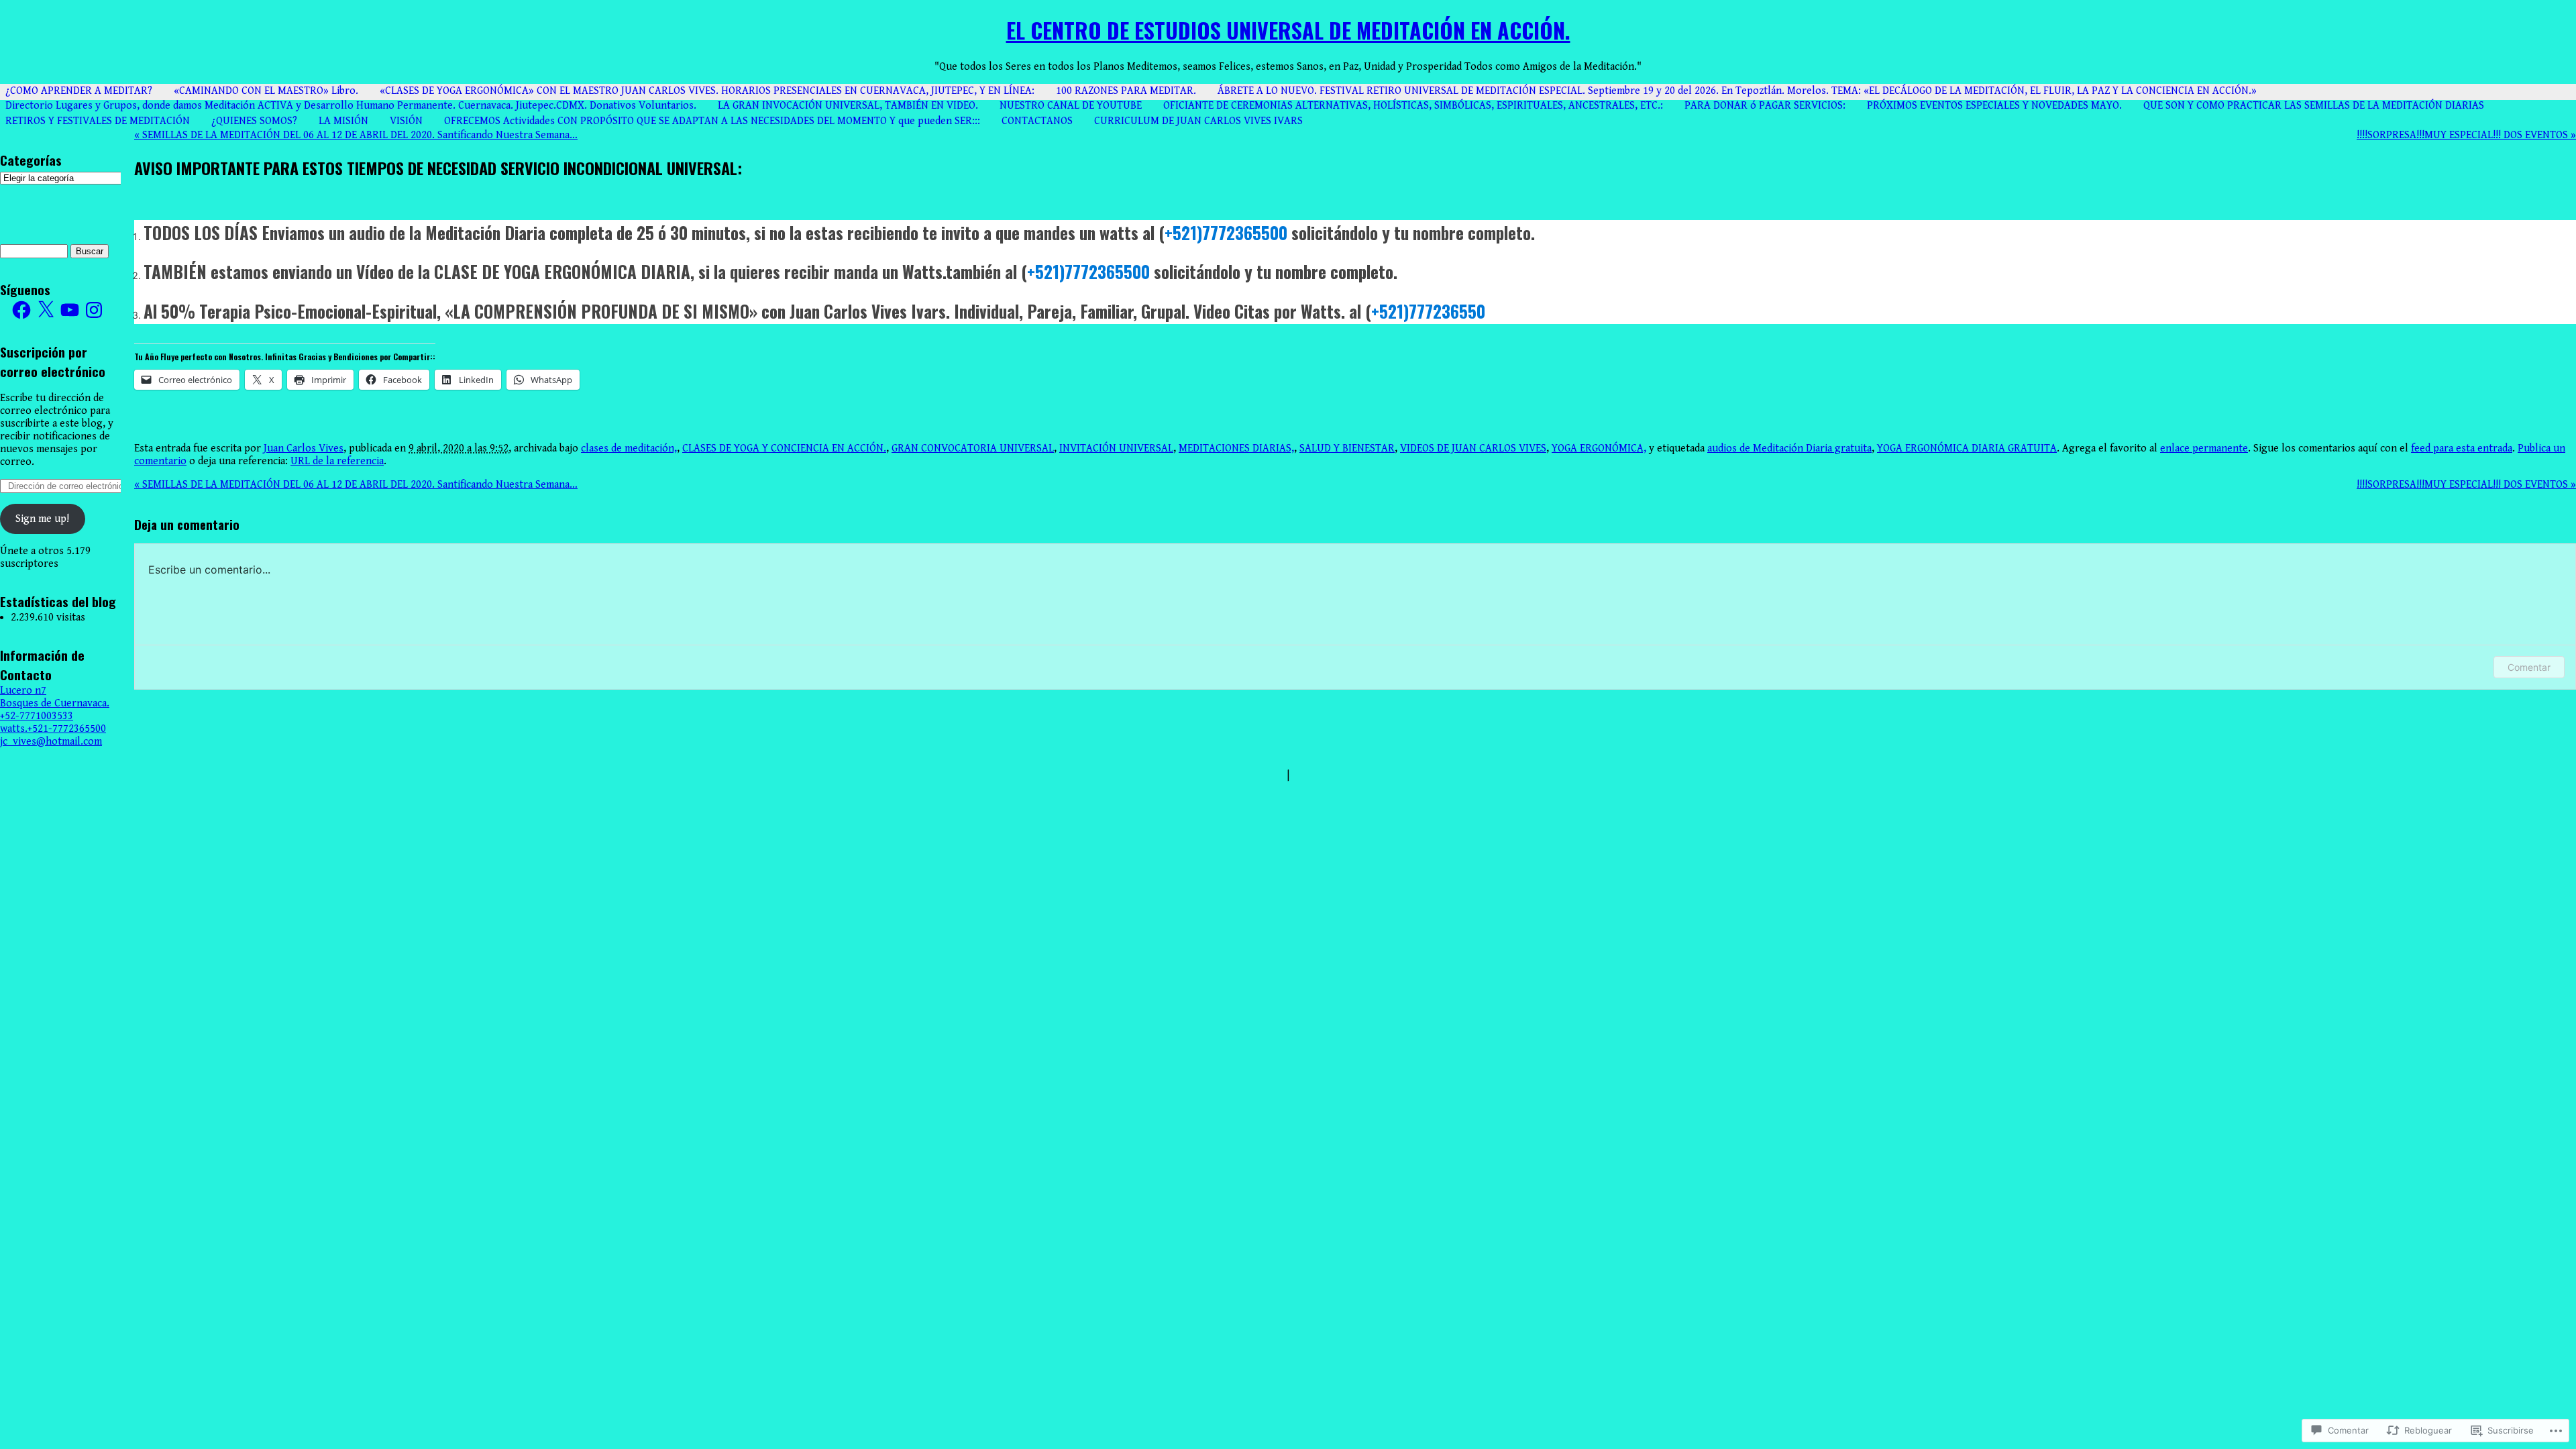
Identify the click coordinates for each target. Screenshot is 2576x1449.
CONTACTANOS (1037, 121)
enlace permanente (2204, 448)
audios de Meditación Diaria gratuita (1789, 448)
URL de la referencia (337, 461)
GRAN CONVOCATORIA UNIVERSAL (973, 448)
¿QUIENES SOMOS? (254, 121)
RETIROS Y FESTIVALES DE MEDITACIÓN (98, 121)
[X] (46, 310)
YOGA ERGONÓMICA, (1599, 448)
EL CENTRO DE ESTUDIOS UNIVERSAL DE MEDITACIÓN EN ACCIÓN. (1288, 30)
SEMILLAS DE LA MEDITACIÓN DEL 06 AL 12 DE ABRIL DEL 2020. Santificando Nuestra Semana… (356, 135)
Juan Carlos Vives (304, 448)
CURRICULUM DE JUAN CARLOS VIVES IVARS (1198, 121)
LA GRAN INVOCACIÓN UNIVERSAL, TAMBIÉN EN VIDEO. (848, 106)
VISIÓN (406, 121)
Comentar (2529, 667)
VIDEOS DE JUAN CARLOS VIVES (1473, 448)
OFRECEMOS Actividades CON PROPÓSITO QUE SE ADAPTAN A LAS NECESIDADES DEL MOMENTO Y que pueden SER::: (712, 121)
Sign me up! (42, 519)
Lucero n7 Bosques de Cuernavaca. (55, 697)
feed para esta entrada (2462, 448)
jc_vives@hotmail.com (51, 742)
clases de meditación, (629, 448)
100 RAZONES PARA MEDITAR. (1126, 91)
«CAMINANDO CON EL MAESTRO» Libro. (266, 91)
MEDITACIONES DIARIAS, (1236, 448)
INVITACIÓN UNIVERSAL (1116, 448)
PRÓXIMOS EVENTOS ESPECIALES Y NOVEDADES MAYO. (1994, 106)
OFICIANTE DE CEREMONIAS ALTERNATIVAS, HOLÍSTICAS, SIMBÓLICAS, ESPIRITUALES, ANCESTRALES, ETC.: (1413, 106)
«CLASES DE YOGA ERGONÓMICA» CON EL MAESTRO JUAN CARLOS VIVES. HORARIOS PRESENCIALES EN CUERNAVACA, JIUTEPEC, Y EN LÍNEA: (707, 91)
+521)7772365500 (1226, 232)
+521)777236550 (1428, 311)
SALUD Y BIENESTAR (1347, 448)
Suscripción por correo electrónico (53, 362)
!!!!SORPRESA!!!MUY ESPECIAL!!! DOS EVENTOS (2466, 135)
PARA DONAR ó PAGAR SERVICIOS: (1765, 106)
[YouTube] (70, 310)
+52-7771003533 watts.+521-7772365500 (53, 722)
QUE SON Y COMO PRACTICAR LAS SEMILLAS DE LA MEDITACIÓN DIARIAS (2314, 106)
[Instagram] (94, 310)
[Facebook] (21, 310)
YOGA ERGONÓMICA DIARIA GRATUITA (1967, 448)
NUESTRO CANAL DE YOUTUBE (1071, 106)
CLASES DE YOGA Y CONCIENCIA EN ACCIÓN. (784, 448)
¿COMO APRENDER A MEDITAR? (79, 91)
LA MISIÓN (343, 121)
